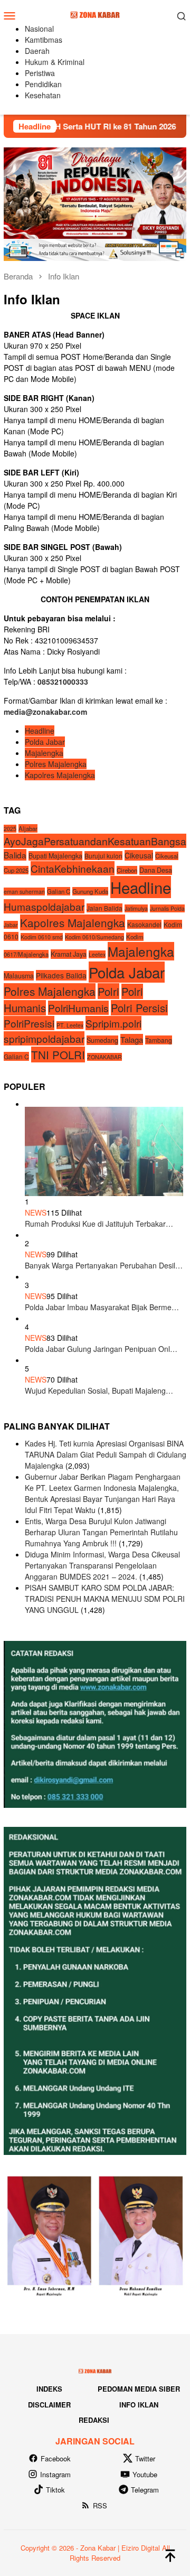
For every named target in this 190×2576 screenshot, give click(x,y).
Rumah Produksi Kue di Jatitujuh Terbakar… (99, 1224)
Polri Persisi (139, 1008)
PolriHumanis (78, 1008)
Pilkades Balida (61, 975)
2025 (10, 829)
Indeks (49, 2389)
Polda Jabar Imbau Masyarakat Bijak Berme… (102, 1307)
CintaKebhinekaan (73, 868)
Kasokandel (144, 924)
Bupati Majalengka (55, 856)
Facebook (56, 2458)
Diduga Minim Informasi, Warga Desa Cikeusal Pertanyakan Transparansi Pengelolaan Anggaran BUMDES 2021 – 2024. (102, 1565)
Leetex (97, 954)
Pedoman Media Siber (139, 2389)
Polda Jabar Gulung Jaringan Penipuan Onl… (101, 1349)
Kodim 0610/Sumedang (94, 937)
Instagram (55, 2474)
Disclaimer (49, 2405)
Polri (108, 991)
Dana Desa (156, 870)
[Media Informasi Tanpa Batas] (95, 14)
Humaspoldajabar (44, 906)
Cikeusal (139, 855)
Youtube (145, 2474)
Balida (15, 855)
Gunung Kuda (90, 891)
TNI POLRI (58, 1054)
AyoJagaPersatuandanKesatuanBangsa (95, 841)
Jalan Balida (104, 908)
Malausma (19, 976)
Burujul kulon (103, 856)
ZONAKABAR (104, 1057)
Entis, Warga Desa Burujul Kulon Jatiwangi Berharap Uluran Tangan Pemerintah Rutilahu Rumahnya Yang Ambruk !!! (101, 1532)
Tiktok (55, 2490)
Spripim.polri (113, 1023)
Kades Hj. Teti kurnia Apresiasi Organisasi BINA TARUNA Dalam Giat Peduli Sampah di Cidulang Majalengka (106, 1454)
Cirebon (127, 870)
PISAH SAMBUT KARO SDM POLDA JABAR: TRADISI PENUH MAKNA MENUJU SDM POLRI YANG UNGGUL (105, 1599)
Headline (40, 731)
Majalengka (44, 753)
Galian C (59, 891)
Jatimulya (136, 908)
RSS (100, 2505)
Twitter (145, 2458)
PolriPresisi (29, 1023)
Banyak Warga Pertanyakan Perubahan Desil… (104, 1265)
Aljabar (28, 828)
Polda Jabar (45, 742)
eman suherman (24, 892)
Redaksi (94, 2420)
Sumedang (102, 1040)
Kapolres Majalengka (60, 775)
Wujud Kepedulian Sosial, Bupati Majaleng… (99, 1390)
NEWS (36, 1212)
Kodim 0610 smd (42, 937)
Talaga (132, 1039)
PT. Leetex (70, 1025)
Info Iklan (139, 2405)
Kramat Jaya (69, 954)
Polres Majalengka (56, 764)
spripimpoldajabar (44, 1038)
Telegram (145, 2490)
